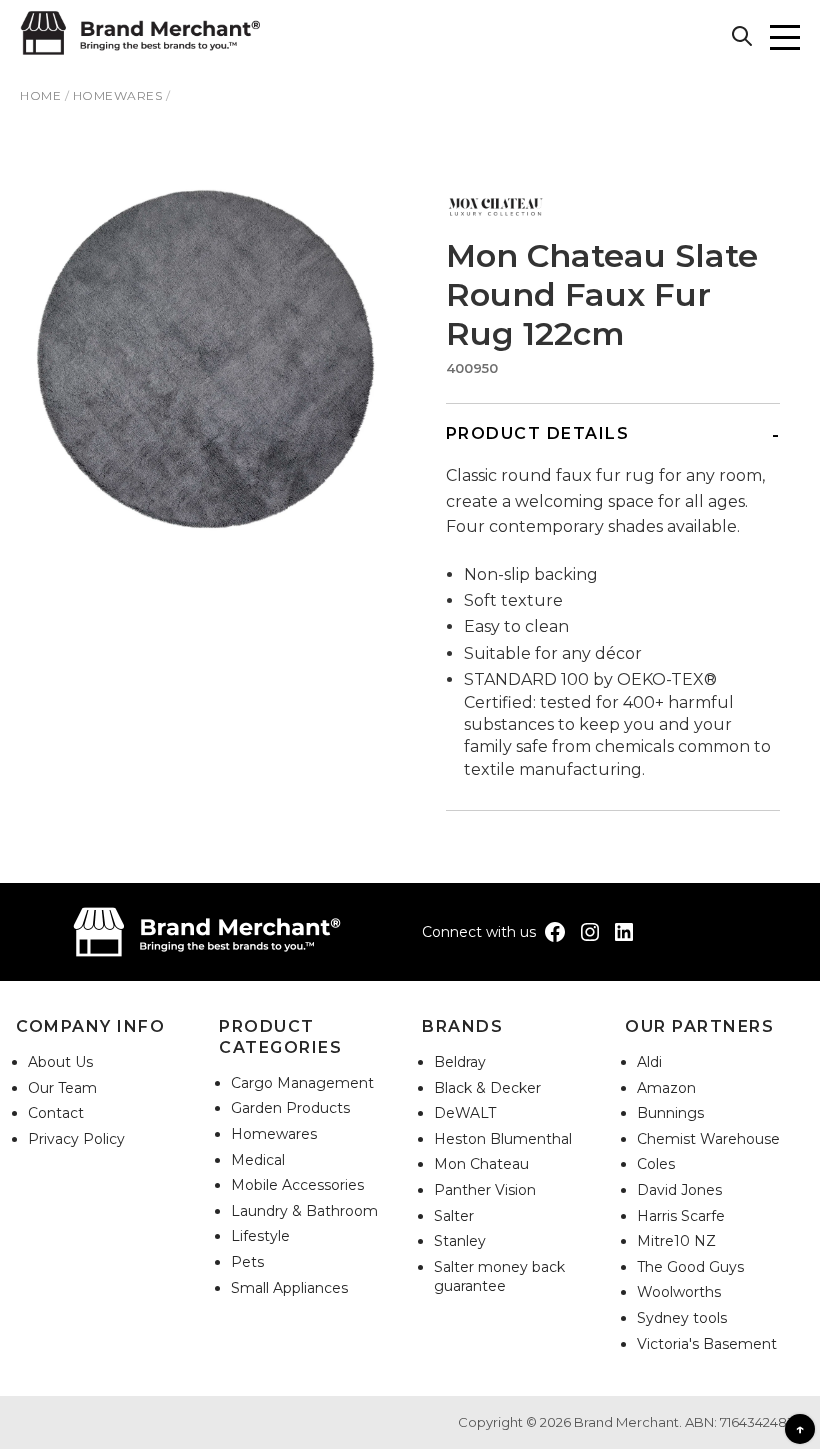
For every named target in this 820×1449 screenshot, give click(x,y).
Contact (56, 1113)
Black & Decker (487, 1088)
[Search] (745, 39)
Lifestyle (260, 1236)
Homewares (118, 95)
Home (40, 95)
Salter (454, 1216)
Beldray (460, 1062)
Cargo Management (302, 1083)
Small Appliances (289, 1288)
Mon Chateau (481, 1164)
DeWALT (465, 1113)
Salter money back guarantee (499, 1277)
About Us (60, 1062)
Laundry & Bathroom (304, 1211)
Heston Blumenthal (503, 1139)
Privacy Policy (76, 1139)
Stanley (460, 1241)
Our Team (62, 1088)
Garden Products (290, 1108)
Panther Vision (485, 1190)
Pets (247, 1262)
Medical (258, 1160)
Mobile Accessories (297, 1185)
